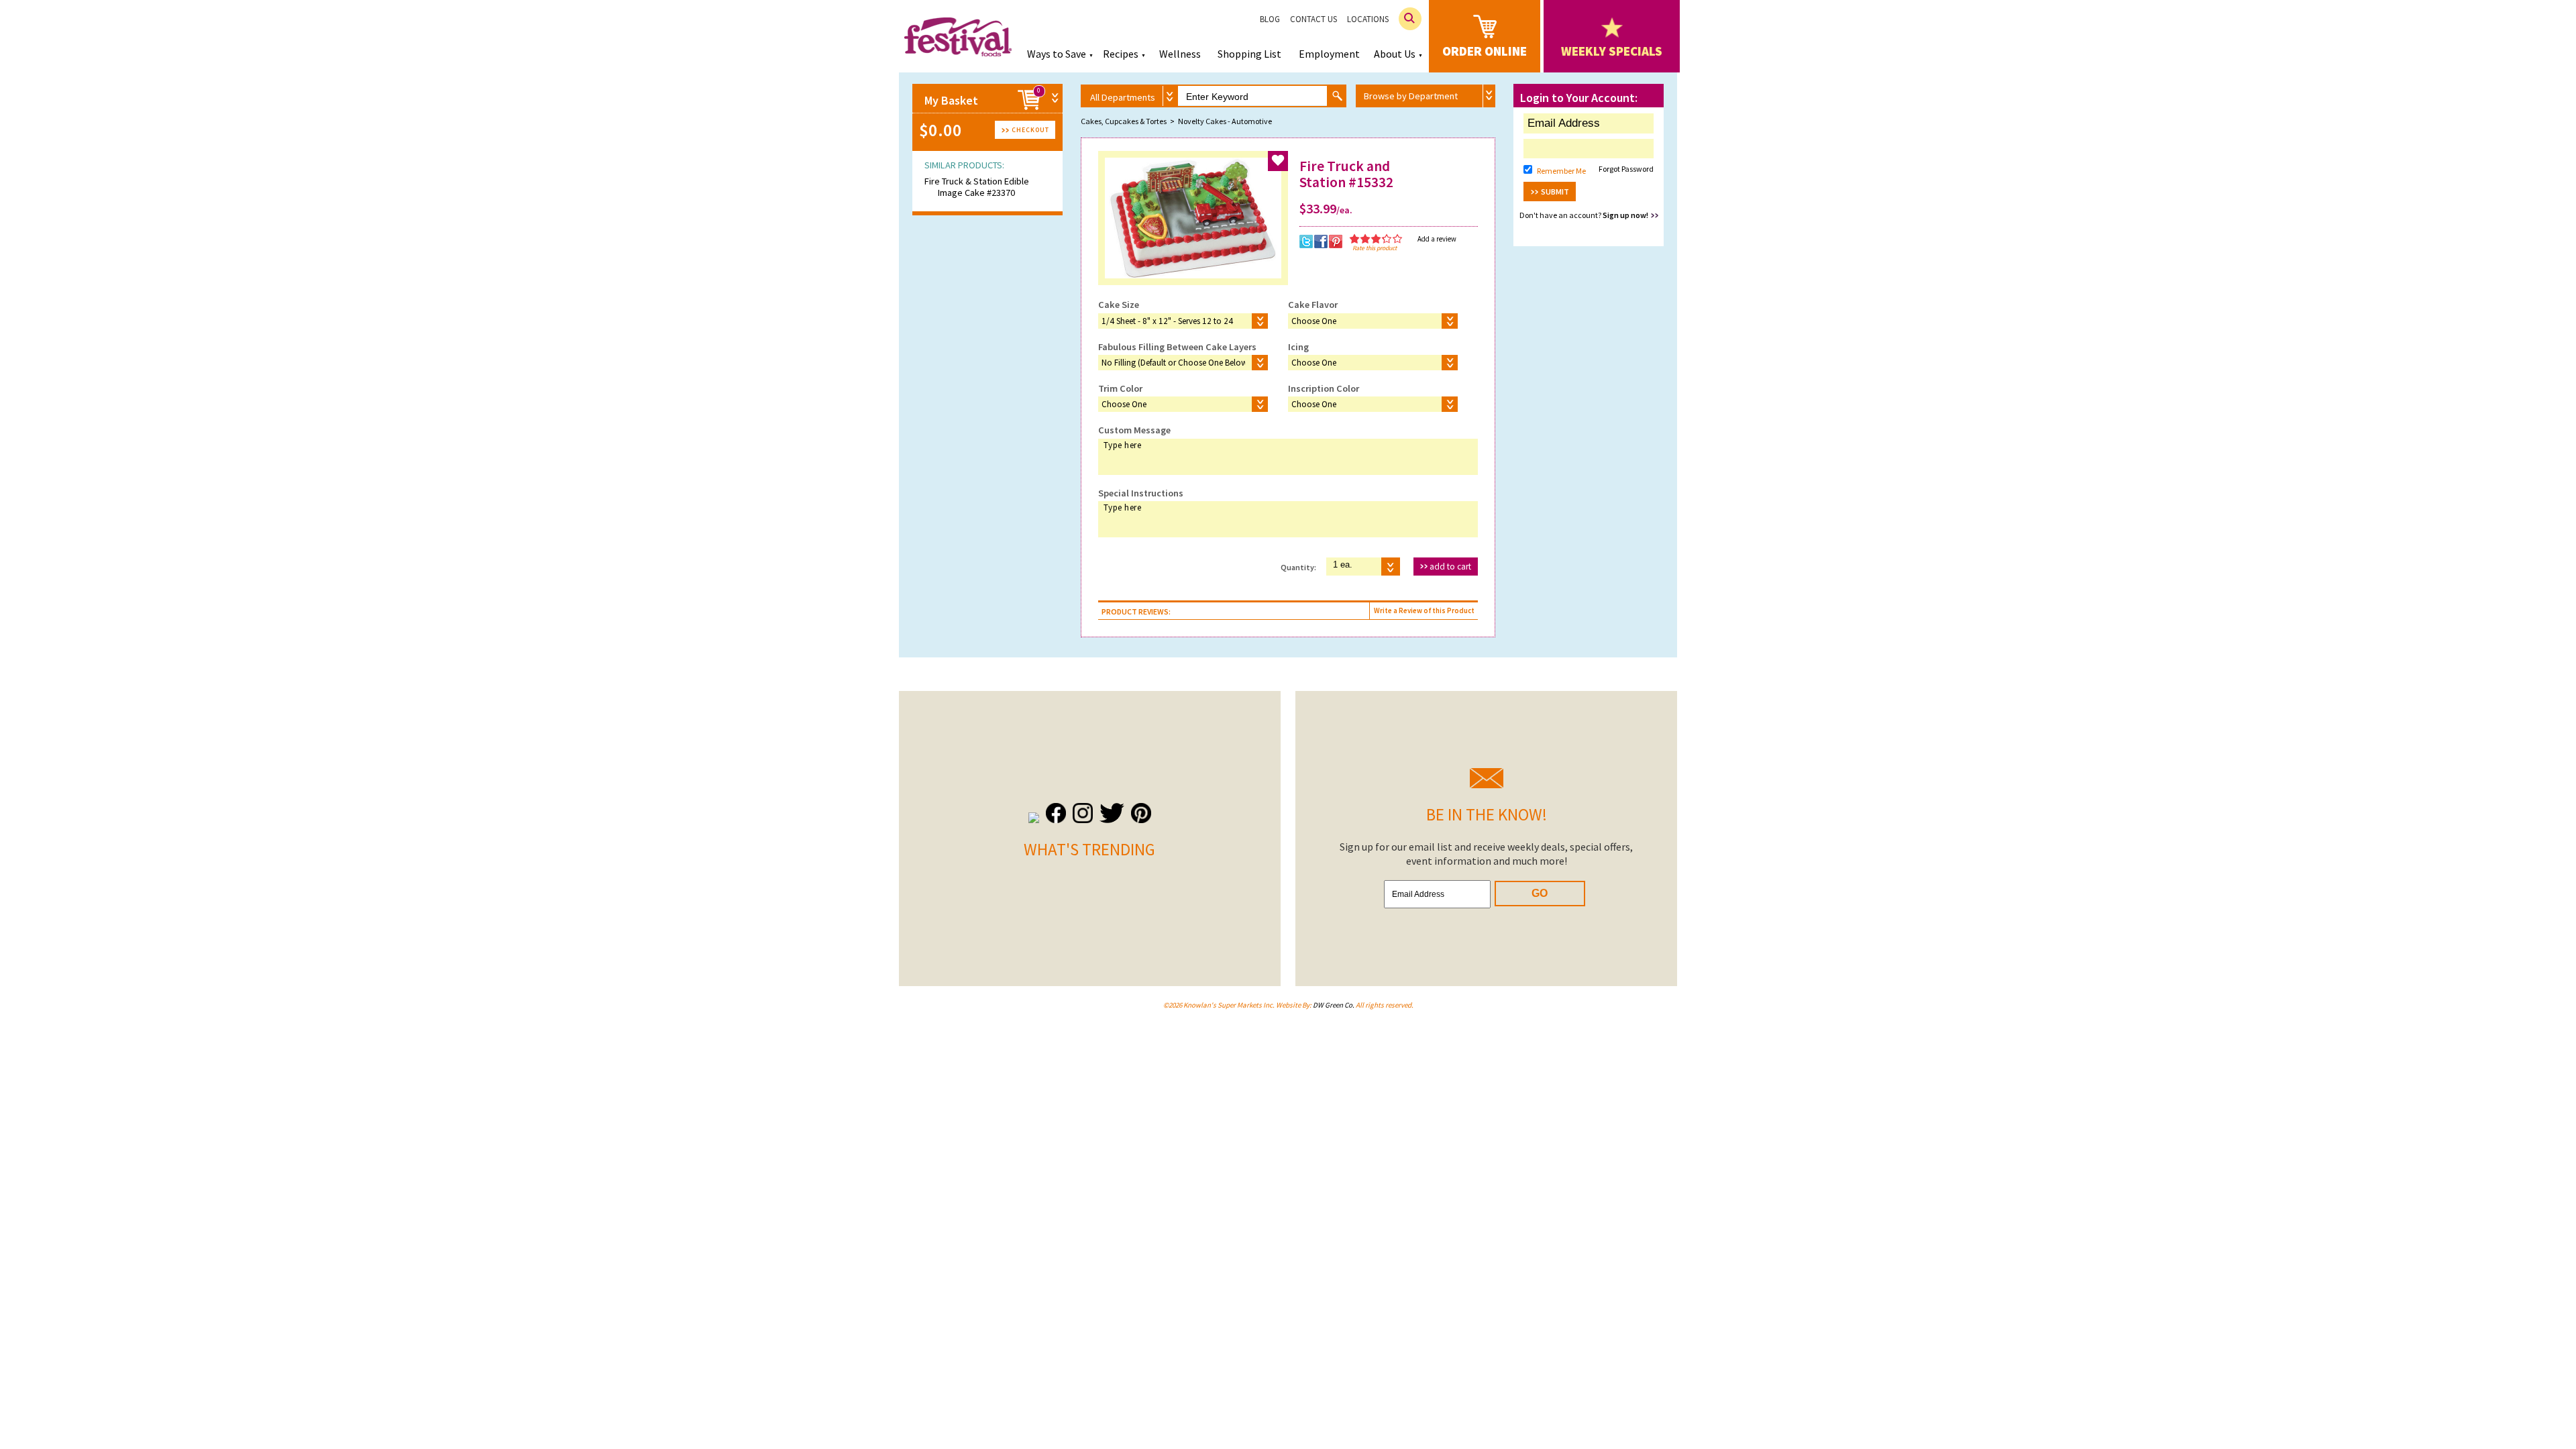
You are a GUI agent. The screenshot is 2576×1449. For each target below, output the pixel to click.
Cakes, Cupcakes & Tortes (1124, 121)
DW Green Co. (1334, 1005)
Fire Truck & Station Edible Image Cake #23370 (977, 187)
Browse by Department (1411, 96)
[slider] (1376, 239)
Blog (1270, 19)
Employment (1329, 54)
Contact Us (1313, 19)
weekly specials (1612, 51)
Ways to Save (1057, 54)
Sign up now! (1625, 215)
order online (1485, 51)
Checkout (1030, 130)
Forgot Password (1626, 169)
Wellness (1180, 54)
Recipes (1121, 54)
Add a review (1437, 239)
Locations (1368, 19)
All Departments (1123, 97)
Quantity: (1298, 567)
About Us (1395, 54)
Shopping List (1249, 54)
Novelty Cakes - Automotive (1225, 121)
